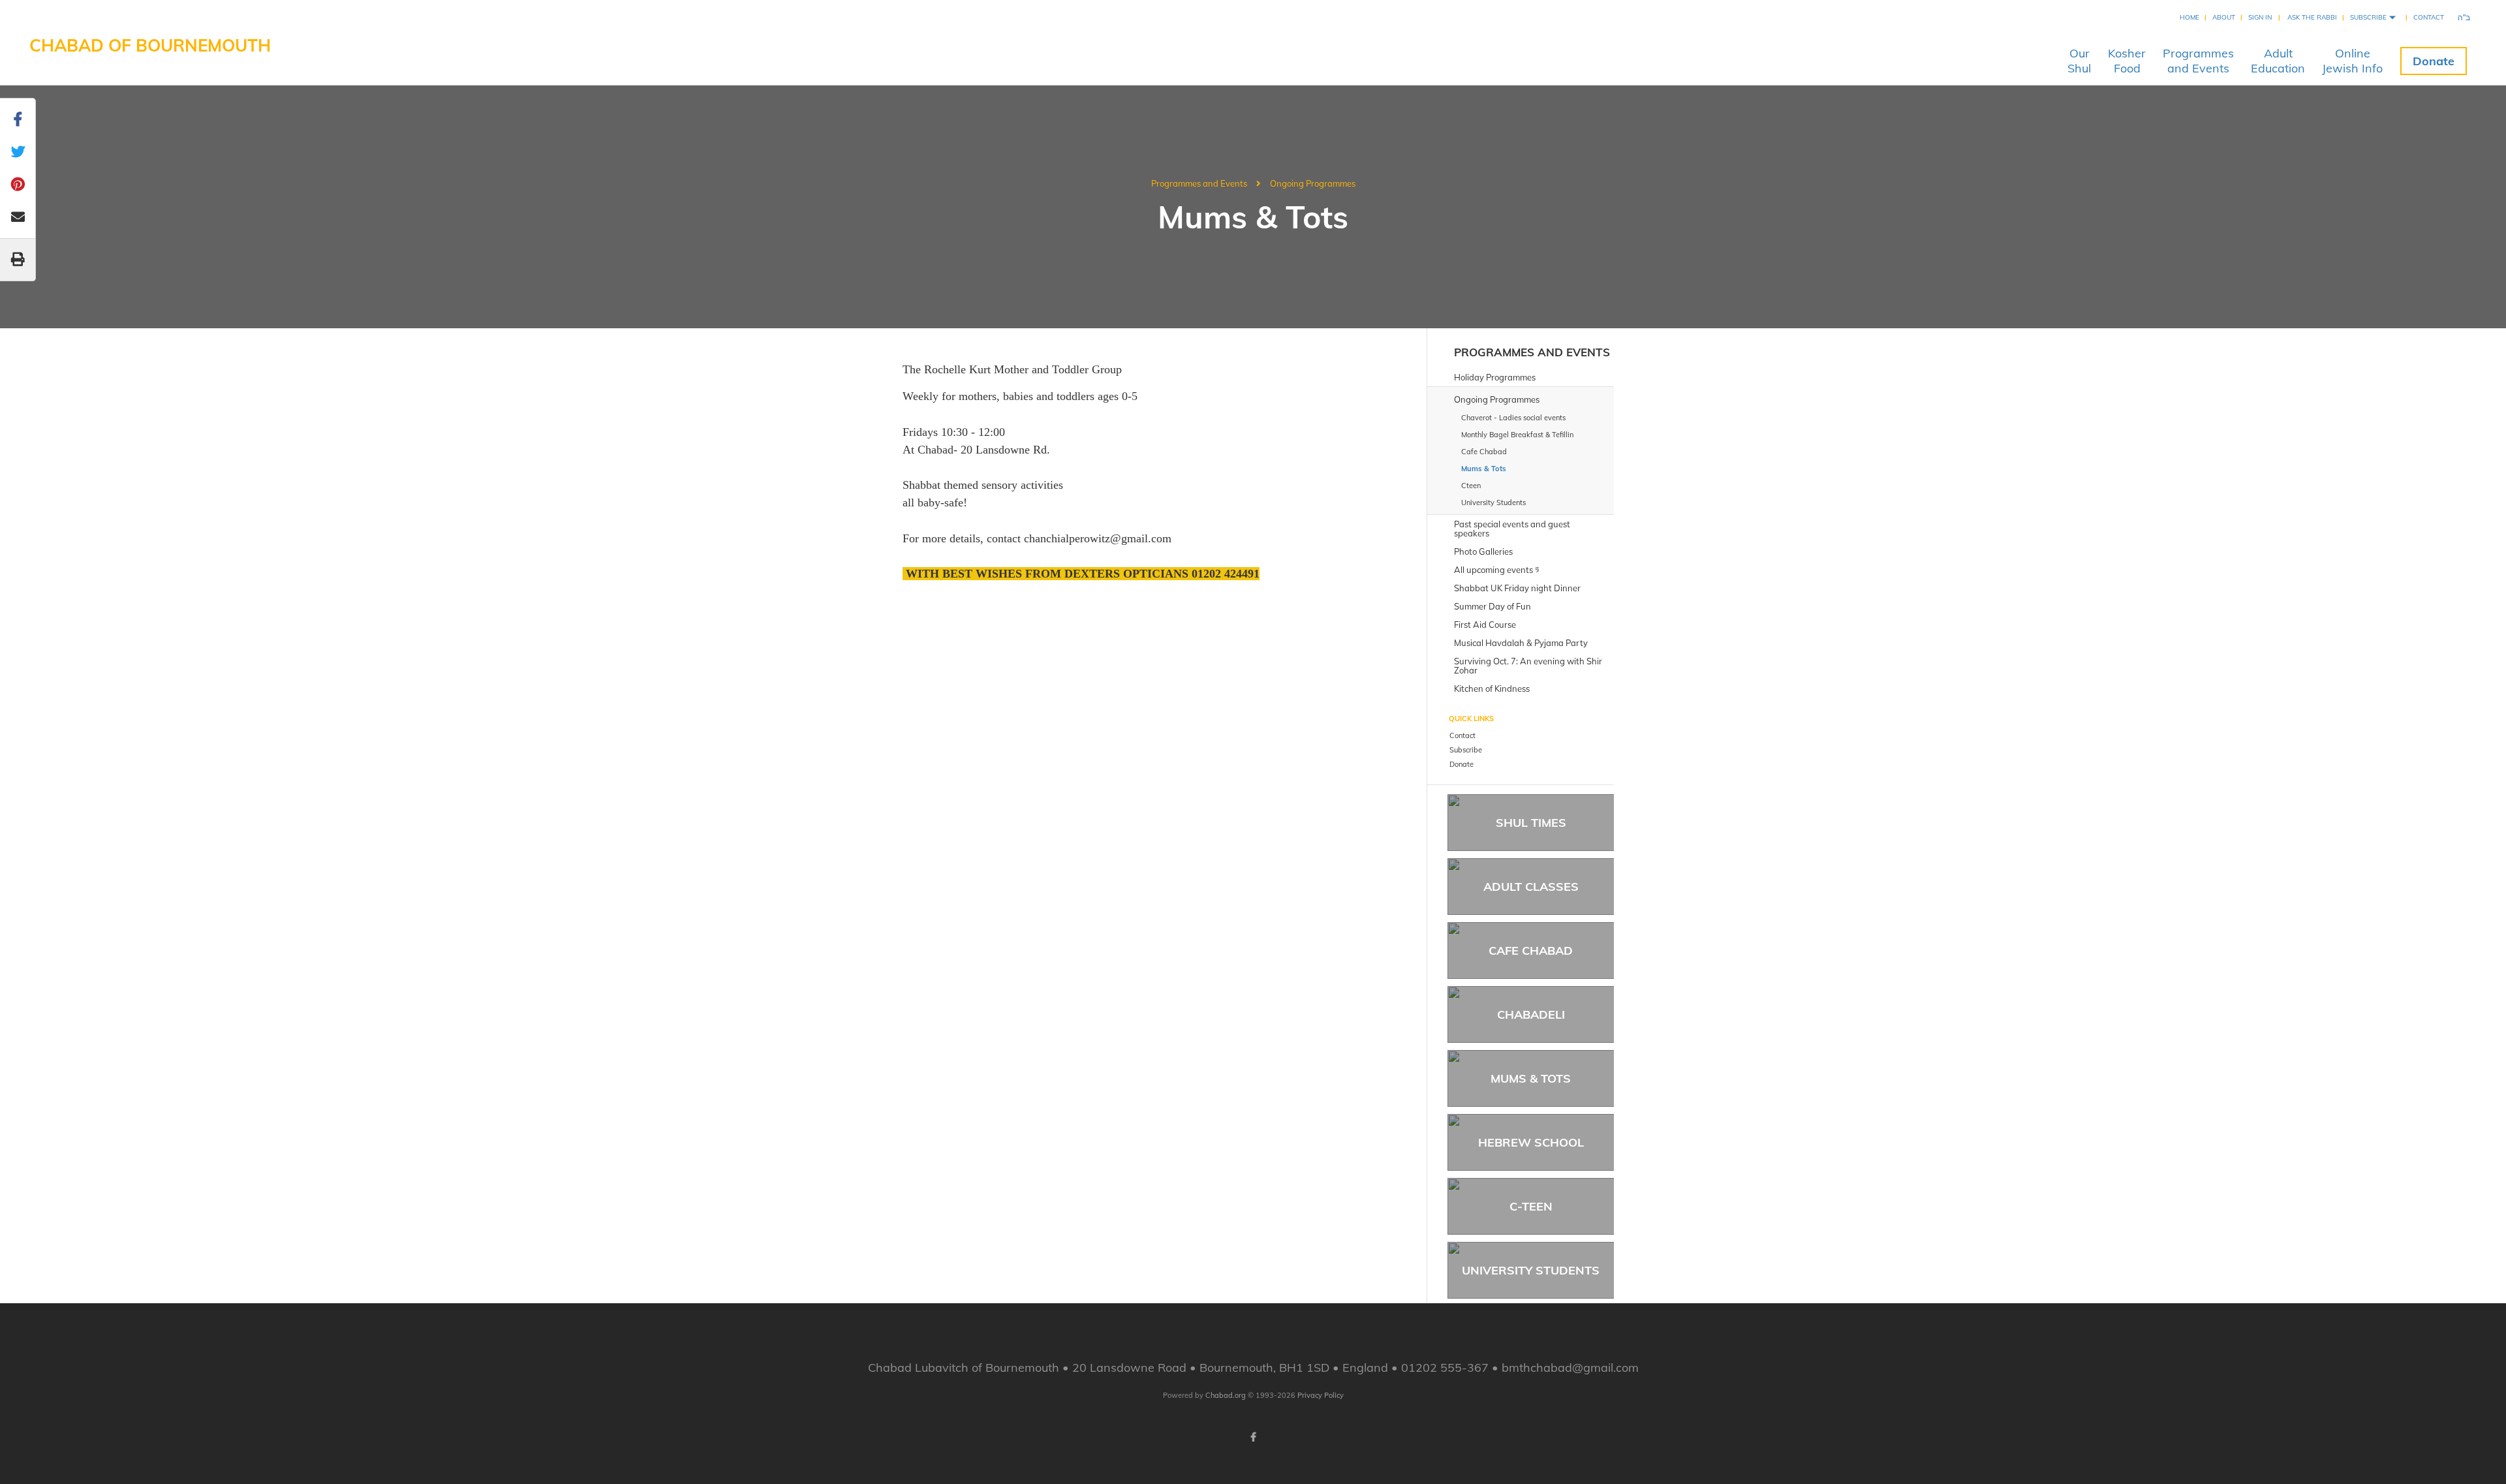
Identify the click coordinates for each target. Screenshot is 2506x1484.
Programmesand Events (2198, 61)
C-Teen (1531, 1206)
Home (2189, 17)
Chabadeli (1531, 1014)
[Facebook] (1253, 1437)
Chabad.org (1226, 1395)
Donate (2434, 61)
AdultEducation (2278, 61)
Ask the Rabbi (2312, 17)
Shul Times (1531, 823)
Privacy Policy (1321, 1395)
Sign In (2260, 17)
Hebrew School (1531, 1142)
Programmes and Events (1199, 183)
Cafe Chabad (1531, 951)
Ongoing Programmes (1313, 183)
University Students (1531, 1270)
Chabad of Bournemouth (150, 45)
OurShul (2079, 61)
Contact (2429, 17)
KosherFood (2127, 61)
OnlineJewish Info (2352, 61)
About (2224, 17)
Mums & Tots (1531, 1078)
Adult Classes (1531, 887)
